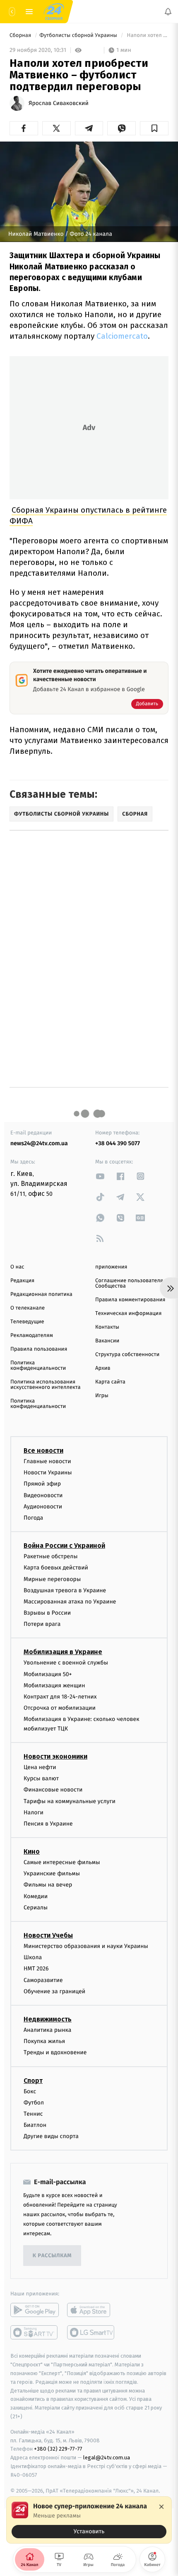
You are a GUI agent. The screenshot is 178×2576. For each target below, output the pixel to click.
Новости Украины (48, 1473)
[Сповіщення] (168, 12)
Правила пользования (39, 1349)
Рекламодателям (32, 1336)
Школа (33, 1958)
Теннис (33, 2114)
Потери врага (42, 1624)
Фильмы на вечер (48, 1885)
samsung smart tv (91, 2333)
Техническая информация (128, 1314)
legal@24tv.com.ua (107, 2458)
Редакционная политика (41, 1294)
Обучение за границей (54, 1991)
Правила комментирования (130, 1300)
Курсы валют (41, 1779)
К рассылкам (52, 2256)
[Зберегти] (154, 128)
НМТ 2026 (36, 1969)
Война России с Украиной (64, 1546)
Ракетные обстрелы (51, 1557)
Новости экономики (55, 1756)
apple (91, 2310)
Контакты (107, 1327)
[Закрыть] (161, 2507)
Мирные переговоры (52, 1579)
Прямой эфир (42, 1484)
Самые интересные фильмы (62, 1863)
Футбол (34, 2103)
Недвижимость (48, 2019)
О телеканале (28, 1308)
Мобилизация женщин (54, 1685)
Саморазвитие (43, 1980)
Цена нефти (40, 1767)
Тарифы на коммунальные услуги (70, 1801)
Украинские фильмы (52, 1874)
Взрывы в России (47, 1613)
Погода (33, 1518)
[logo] (54, 12)
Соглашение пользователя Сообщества (129, 1283)
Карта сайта (110, 1382)
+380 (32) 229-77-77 (58, 2449)
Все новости (43, 1451)
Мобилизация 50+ (48, 1674)
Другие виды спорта (51, 2137)
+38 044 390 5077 (118, 1143)
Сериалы (36, 1908)
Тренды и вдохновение (55, 2053)
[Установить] (89, 2520)
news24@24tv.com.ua (39, 1143)
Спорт (33, 2081)
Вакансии (107, 1341)
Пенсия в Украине (48, 1824)
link (100, 1176)
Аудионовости (43, 1507)
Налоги (34, 1812)
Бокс (30, 2091)
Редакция (22, 1281)
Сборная (21, 35)
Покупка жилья (44, 2042)
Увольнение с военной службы (66, 1663)
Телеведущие (27, 1322)
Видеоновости (43, 1495)
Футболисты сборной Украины (79, 35)
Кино (32, 1852)
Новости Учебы (48, 1935)
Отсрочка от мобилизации (60, 1708)
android (35, 2310)
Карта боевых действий (56, 1568)
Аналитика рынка (48, 2030)
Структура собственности (127, 1355)
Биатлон (35, 2125)
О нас (17, 1267)
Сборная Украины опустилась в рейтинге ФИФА (88, 515)
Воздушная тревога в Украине (65, 1590)
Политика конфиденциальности (38, 1366)
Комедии (36, 1896)
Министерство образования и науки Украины (86, 1946)
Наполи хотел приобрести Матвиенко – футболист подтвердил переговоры (147, 35)
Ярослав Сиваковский (59, 103)
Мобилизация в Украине (63, 1652)
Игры (102, 1396)
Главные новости (47, 1461)
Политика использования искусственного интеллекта (46, 1385)
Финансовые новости (53, 1790)
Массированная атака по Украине (70, 1602)
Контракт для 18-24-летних (60, 1697)
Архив (103, 1368)
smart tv (35, 2333)
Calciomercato (122, 336)
